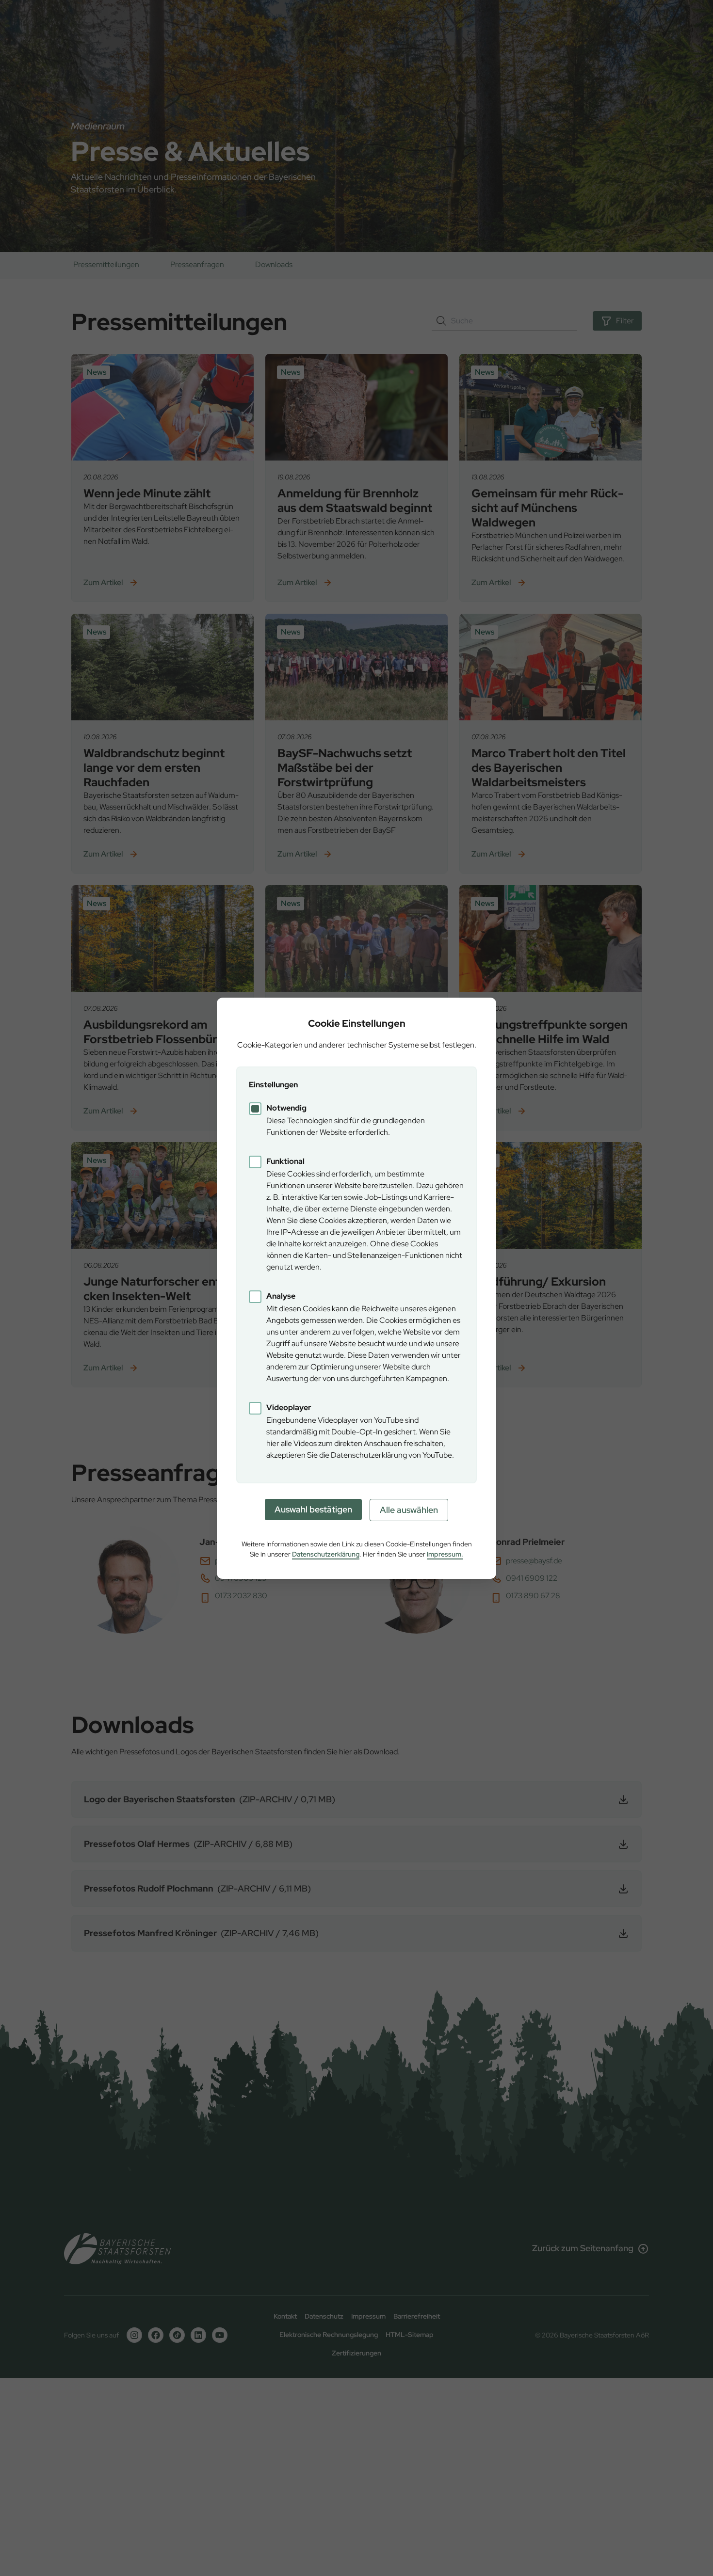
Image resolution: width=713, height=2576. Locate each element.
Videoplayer (289, 1407)
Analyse (281, 1296)
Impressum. (445, 1554)
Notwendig (286, 1108)
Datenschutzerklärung (326, 1554)
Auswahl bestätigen (313, 1509)
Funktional (285, 1161)
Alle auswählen (409, 1510)
